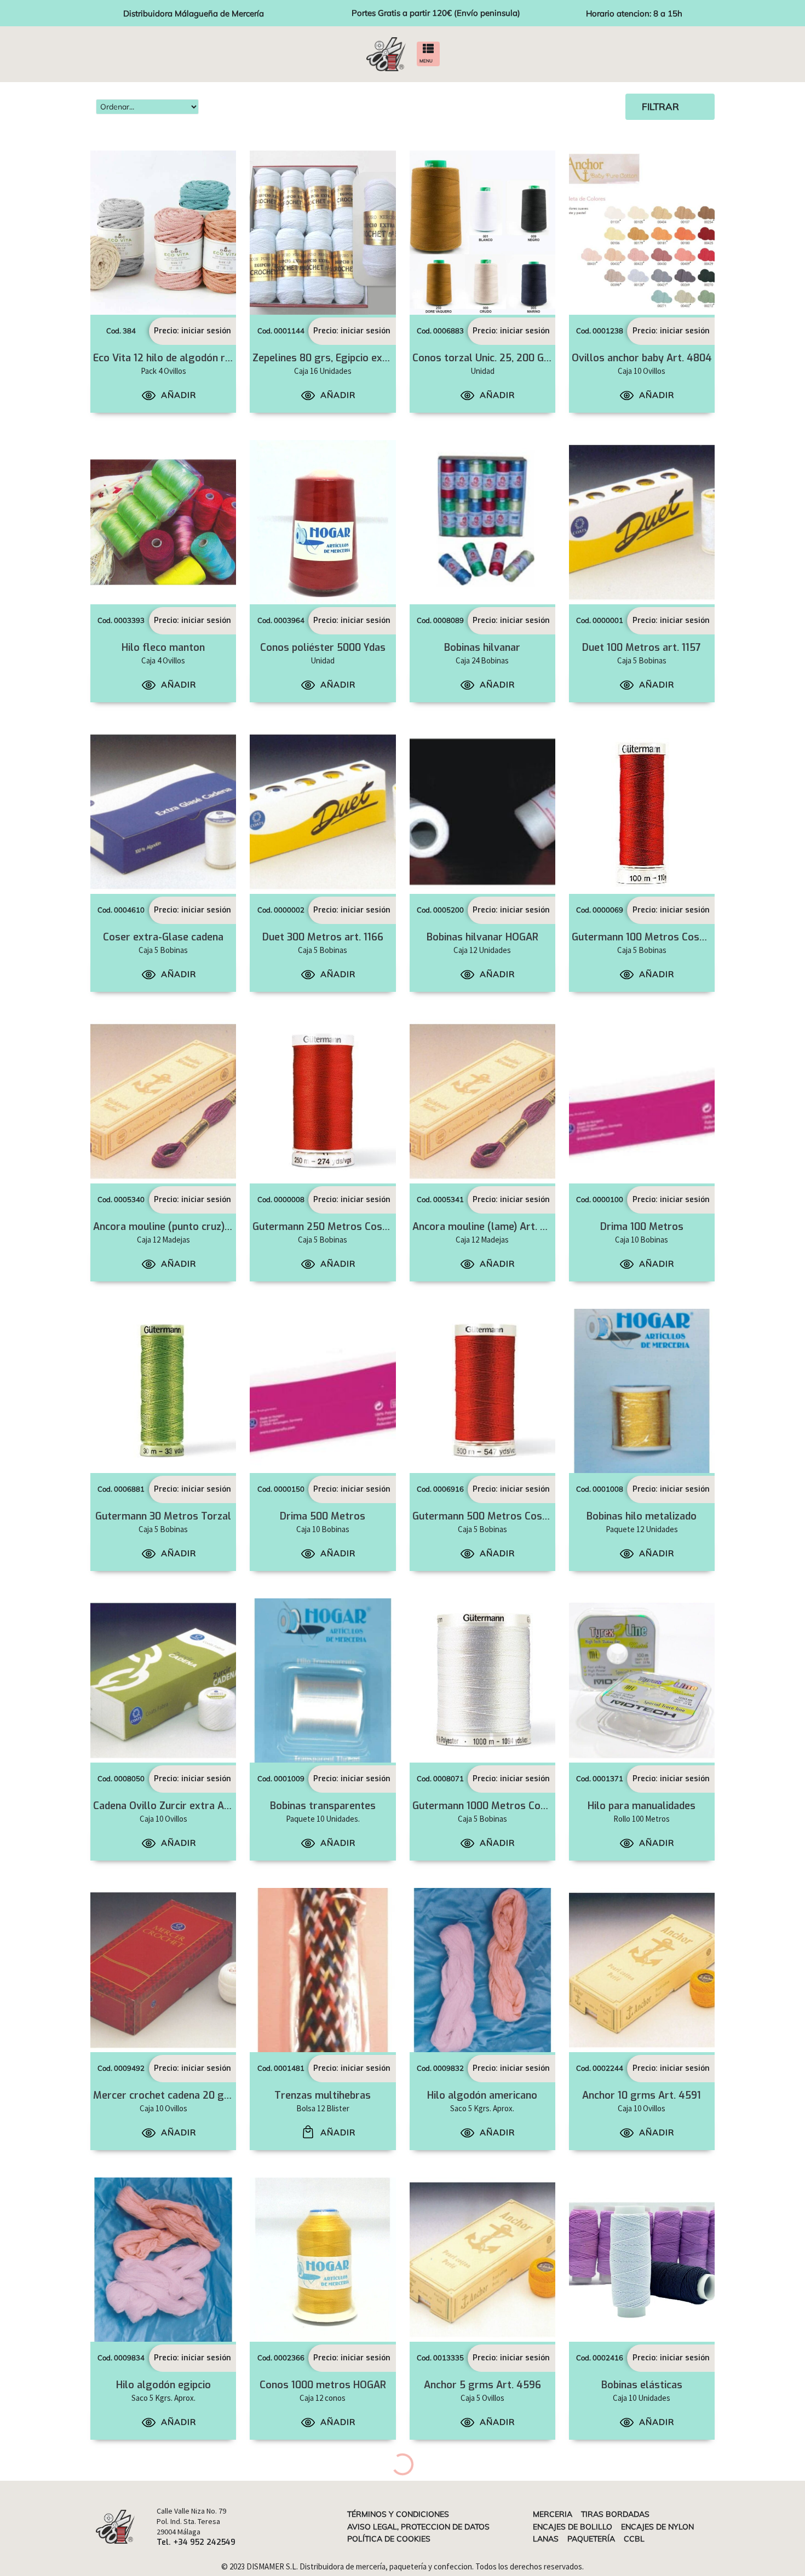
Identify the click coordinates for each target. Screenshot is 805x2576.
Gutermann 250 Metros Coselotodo (336, 1227)
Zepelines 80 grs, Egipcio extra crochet (344, 358)
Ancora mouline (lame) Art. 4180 (487, 1227)
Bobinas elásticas (642, 2385)
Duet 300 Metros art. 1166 (323, 937)
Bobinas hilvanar (482, 648)
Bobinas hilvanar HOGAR (482, 937)
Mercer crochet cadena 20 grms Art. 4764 (192, 2095)
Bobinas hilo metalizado (642, 1516)
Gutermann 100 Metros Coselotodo (654, 937)
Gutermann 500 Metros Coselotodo (496, 1516)
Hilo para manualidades (642, 1806)
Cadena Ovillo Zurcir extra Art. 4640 (178, 1806)
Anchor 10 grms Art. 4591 (642, 2095)
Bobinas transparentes (323, 1806)
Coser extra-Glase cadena (163, 937)
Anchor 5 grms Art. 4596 (482, 2385)
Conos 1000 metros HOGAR (323, 2385)
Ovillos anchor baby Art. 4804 (642, 358)
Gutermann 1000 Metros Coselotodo (498, 1806)
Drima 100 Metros (642, 1227)
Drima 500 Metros (323, 1516)
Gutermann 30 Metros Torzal (163, 1516)
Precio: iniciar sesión (192, 331)
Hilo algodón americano (482, 2095)
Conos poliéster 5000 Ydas (323, 648)
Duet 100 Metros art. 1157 (642, 648)
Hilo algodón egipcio (163, 2385)
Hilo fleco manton (163, 648)
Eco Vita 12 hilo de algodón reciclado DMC (190, 358)
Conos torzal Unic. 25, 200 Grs (483, 358)
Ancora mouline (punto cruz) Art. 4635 (182, 1227)
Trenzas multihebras (323, 2095)
